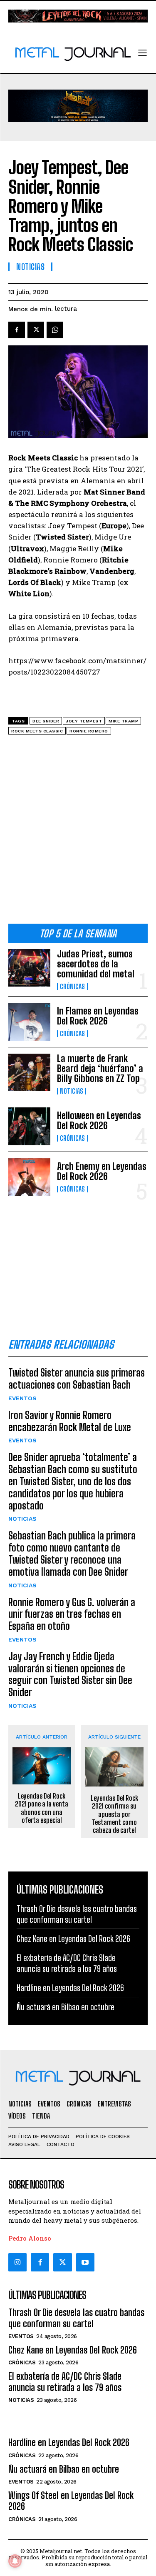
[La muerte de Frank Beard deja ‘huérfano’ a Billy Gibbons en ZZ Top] (29, 1072)
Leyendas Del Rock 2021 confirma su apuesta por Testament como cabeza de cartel (114, 1814)
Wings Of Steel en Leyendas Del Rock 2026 (71, 2501)
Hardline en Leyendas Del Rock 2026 (70, 1988)
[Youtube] (85, 2262)
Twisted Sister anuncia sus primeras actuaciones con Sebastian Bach (77, 1379)
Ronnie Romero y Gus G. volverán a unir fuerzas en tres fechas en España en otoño (72, 1614)
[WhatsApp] (55, 330)
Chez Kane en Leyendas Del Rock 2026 (73, 1939)
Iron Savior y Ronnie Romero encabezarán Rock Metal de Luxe (70, 1421)
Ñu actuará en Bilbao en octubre (66, 2007)
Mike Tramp (123, 721)
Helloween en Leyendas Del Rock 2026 (99, 1121)
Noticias (72, 1091)
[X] (36, 330)
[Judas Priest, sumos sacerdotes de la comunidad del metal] (29, 968)
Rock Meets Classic (37, 731)
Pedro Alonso (30, 2238)
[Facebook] (17, 330)
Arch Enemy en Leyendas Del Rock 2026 (102, 1171)
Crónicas (72, 987)
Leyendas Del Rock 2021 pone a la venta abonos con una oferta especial (42, 1808)
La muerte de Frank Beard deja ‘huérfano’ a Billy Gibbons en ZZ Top (100, 1068)
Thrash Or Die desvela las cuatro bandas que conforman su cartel (76, 2318)
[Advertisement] (78, 832)
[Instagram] (17, 2262)
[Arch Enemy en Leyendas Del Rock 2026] (29, 1177)
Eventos (22, 1398)
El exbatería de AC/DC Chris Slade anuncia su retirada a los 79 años (65, 2382)
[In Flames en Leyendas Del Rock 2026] (29, 1022)
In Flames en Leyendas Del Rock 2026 (98, 1016)
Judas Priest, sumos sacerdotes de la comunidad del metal (96, 964)
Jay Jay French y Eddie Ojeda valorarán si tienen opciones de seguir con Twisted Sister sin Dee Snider (70, 1674)
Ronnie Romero (89, 731)
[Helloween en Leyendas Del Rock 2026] (29, 1126)
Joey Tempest (84, 721)
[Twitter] (62, 2262)
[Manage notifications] (15, 2561)
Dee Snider (46, 721)
